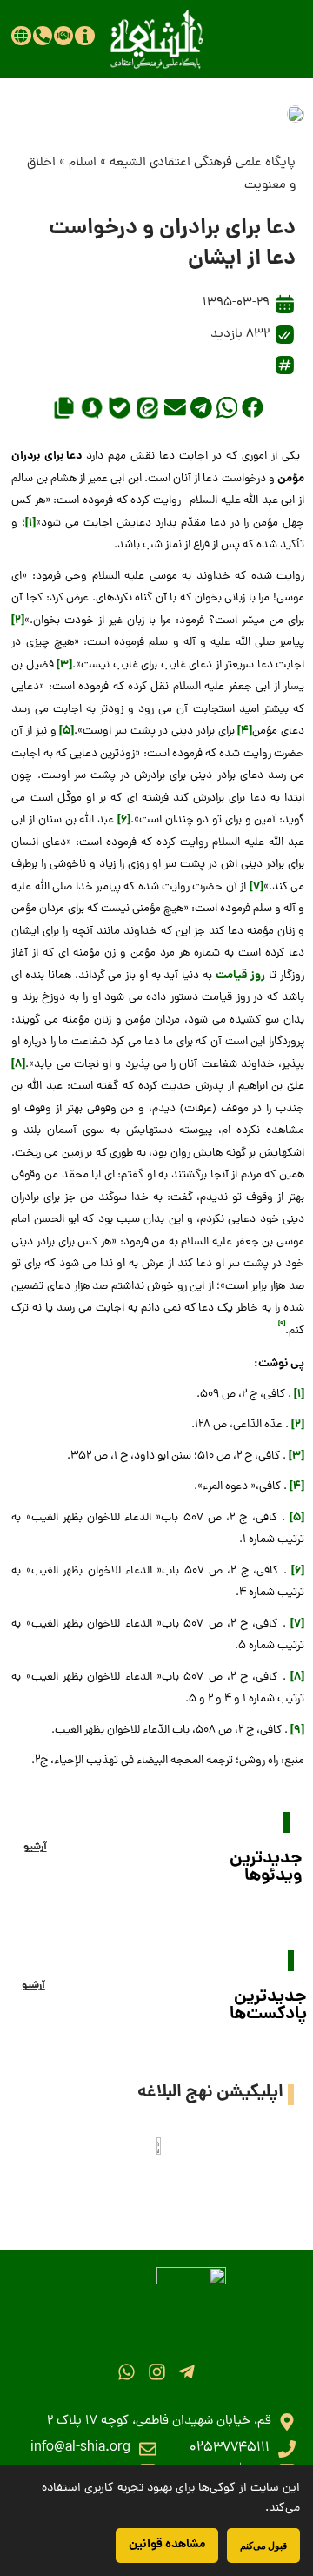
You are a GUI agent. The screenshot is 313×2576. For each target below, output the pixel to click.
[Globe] (21, 36)
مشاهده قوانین (167, 2545)
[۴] (245, 731)
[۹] (297, 1731)
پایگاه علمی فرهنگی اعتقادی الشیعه (203, 163)
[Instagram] (156, 2372)
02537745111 (230, 2448)
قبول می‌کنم (263, 2545)
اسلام (83, 163)
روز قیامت (241, 976)
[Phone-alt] (43, 36)
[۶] (124, 820)
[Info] (84, 36)
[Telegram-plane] (186, 2372)
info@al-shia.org (80, 2448)
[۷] (256, 887)
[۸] (18, 1065)
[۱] (30, 523)
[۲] (18, 621)
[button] (253, 408)
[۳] (64, 665)
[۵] (67, 731)
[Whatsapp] (127, 2372)
